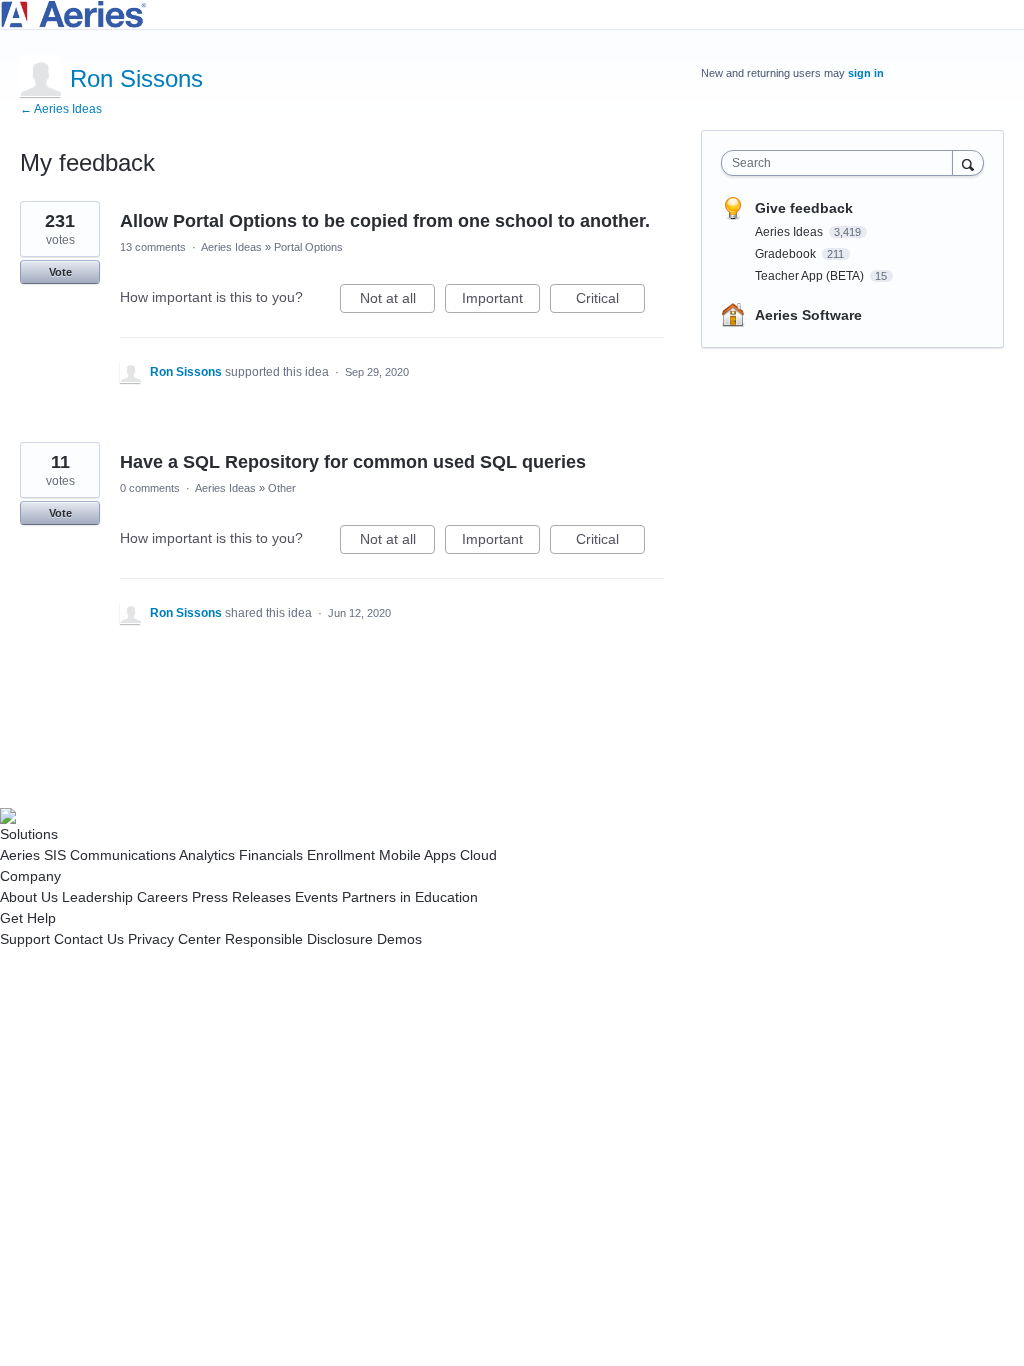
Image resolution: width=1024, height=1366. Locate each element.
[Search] (968, 162)
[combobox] (841, 163)
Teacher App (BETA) (811, 276)
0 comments (150, 488)
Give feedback (804, 208)
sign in (866, 73)
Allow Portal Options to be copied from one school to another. (385, 221)
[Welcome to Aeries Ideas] (512, 14)
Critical (610, 301)
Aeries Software (808, 315)
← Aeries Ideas (61, 109)
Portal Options (308, 247)
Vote (60, 272)
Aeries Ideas (231, 247)
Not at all (397, 301)
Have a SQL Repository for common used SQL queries (353, 462)
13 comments (153, 247)
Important (501, 301)
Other (282, 488)
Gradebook (787, 254)
